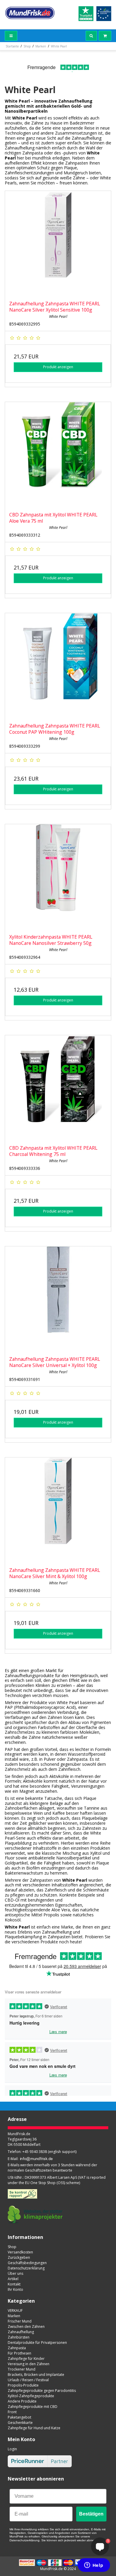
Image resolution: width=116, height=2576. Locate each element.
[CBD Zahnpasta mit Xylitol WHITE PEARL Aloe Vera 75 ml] (58, 455)
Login (12, 2449)
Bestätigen (91, 2514)
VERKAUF (15, 2311)
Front (12, 2412)
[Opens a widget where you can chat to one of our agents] (94, 2566)
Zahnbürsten (19, 2337)
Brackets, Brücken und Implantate (36, 2375)
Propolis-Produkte (23, 2385)
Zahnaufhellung (21, 2332)
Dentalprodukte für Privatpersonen (37, 2343)
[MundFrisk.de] (30, 13)
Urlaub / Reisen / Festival (28, 2380)
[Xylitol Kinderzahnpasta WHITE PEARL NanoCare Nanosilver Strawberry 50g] (58, 877)
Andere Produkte (22, 2401)
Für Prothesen (19, 2353)
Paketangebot (19, 2417)
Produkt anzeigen (58, 367)
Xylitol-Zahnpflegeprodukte (31, 2396)
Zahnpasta (17, 2348)
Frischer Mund (20, 2321)
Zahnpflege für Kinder (26, 2359)
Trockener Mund (22, 2369)
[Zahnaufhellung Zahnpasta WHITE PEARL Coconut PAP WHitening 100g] (58, 666)
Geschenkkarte (20, 2423)
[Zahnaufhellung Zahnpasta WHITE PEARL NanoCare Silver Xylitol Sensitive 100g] (58, 244)
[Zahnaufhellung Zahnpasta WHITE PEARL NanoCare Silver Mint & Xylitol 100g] (58, 1510)
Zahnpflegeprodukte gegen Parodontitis (42, 2391)
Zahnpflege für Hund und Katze (34, 2428)
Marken (14, 2316)
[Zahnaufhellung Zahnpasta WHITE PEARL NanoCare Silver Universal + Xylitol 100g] (58, 1299)
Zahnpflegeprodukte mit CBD (33, 2407)
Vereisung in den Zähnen (29, 2364)
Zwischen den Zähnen (26, 2327)
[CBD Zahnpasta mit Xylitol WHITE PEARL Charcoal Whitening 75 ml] (58, 1088)
